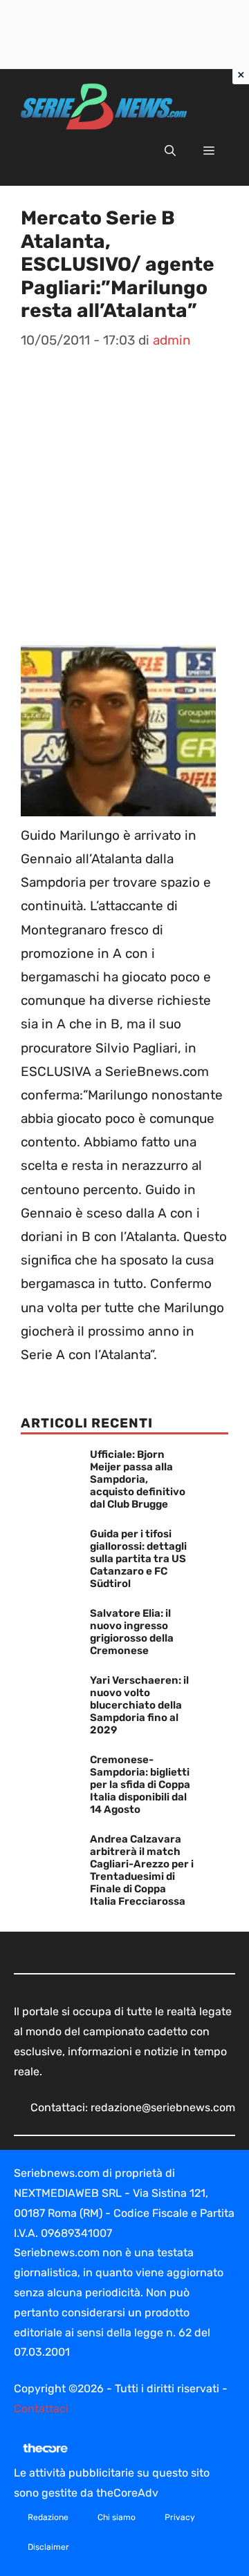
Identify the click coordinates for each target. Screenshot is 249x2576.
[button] (170, 151)
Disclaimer (48, 2547)
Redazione (48, 2517)
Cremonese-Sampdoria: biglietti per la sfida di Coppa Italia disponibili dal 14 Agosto (140, 1785)
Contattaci (41, 2409)
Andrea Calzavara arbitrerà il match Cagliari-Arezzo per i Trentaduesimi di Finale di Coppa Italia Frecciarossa (142, 1870)
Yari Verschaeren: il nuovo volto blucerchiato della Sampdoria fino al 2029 (139, 1705)
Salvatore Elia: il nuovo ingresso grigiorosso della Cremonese (132, 1632)
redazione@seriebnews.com (163, 2107)
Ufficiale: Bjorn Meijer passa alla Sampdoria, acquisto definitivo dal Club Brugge (138, 1479)
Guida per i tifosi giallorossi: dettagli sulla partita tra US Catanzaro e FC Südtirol (138, 1559)
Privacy (180, 2517)
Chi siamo (117, 2517)
